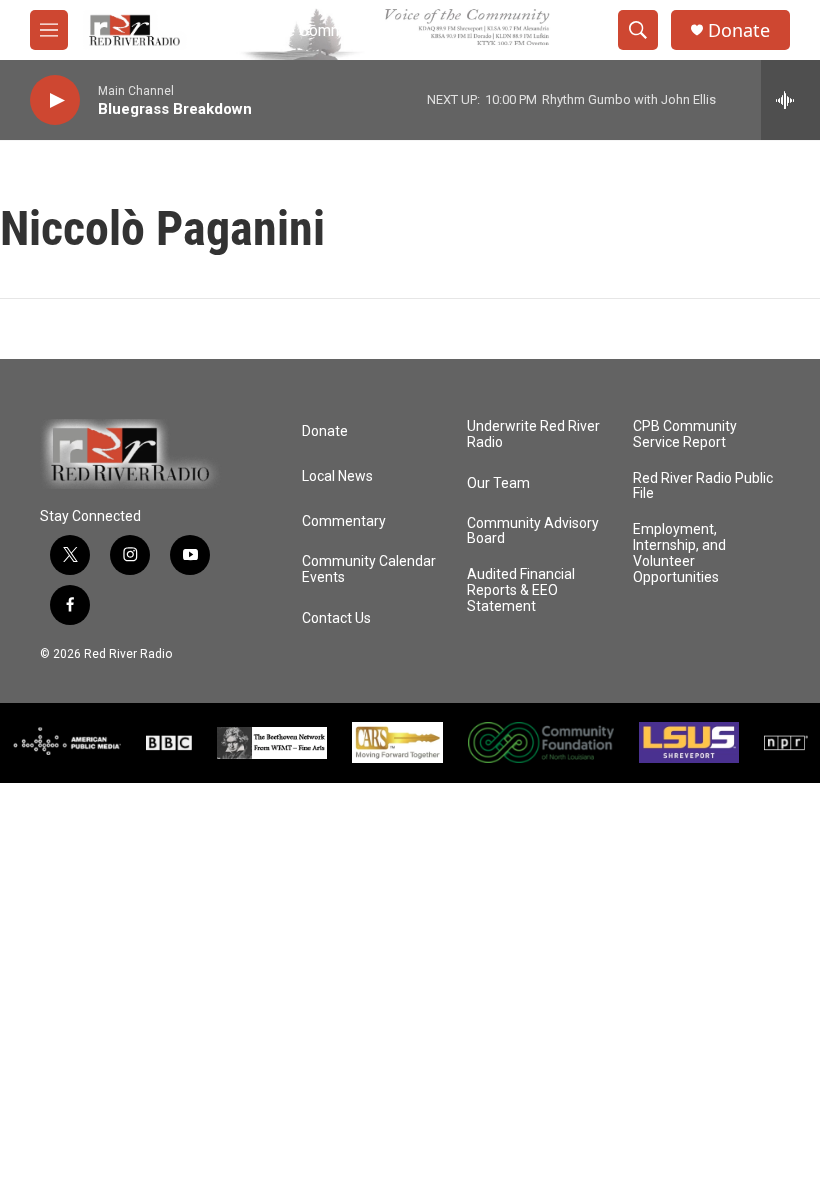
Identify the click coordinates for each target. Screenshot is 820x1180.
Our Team (498, 483)
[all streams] (790, 100)
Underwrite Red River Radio (533, 434)
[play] (55, 100)
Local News (337, 476)
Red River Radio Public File (703, 486)
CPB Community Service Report (685, 434)
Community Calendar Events (369, 569)
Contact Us (336, 618)
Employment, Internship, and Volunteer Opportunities (679, 553)
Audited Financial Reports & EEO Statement (521, 590)
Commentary (344, 521)
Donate (739, 30)
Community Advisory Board (533, 531)
